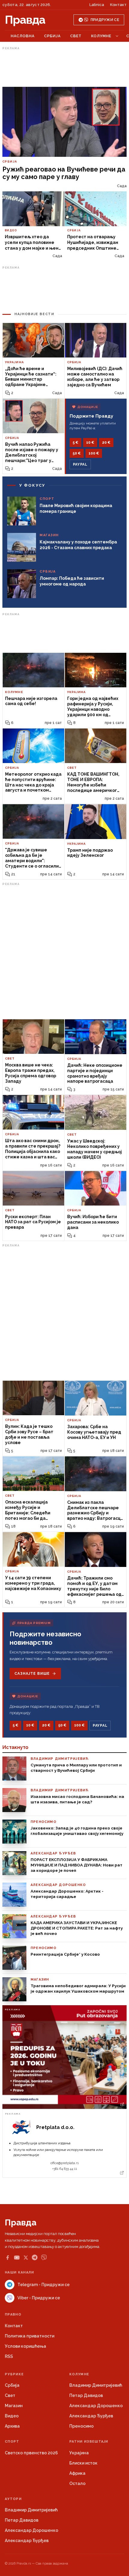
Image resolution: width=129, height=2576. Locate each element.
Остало (77, 2483)
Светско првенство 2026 (31, 2453)
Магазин (14, 2406)
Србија (52, 36)
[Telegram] (35, 2257)
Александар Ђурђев (91, 2416)
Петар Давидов (86, 2395)
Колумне (101, 36)
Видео (12, 2416)
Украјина (79, 2453)
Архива (12, 2426)
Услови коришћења (25, 2346)
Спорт (12, 2442)
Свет (76, 36)
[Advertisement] (64, 67)
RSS (9, 2356)
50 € (77, 453)
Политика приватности (30, 2336)
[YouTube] (17, 2258)
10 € (90, 443)
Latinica (97, 5)
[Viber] (44, 2257)
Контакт (118, 5)
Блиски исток (83, 2463)
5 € (75, 443)
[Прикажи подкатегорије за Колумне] (117, 36)
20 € (106, 443)
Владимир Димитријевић (96, 2385)
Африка (77, 2473)
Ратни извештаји (89, 2442)
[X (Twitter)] (26, 2258)
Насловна (23, 36)
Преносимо (81, 2426)
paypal (80, 464)
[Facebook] (7, 2258)
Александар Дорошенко (96, 2406)
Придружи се (105, 20)
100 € (94, 453)
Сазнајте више (32, 1674)
